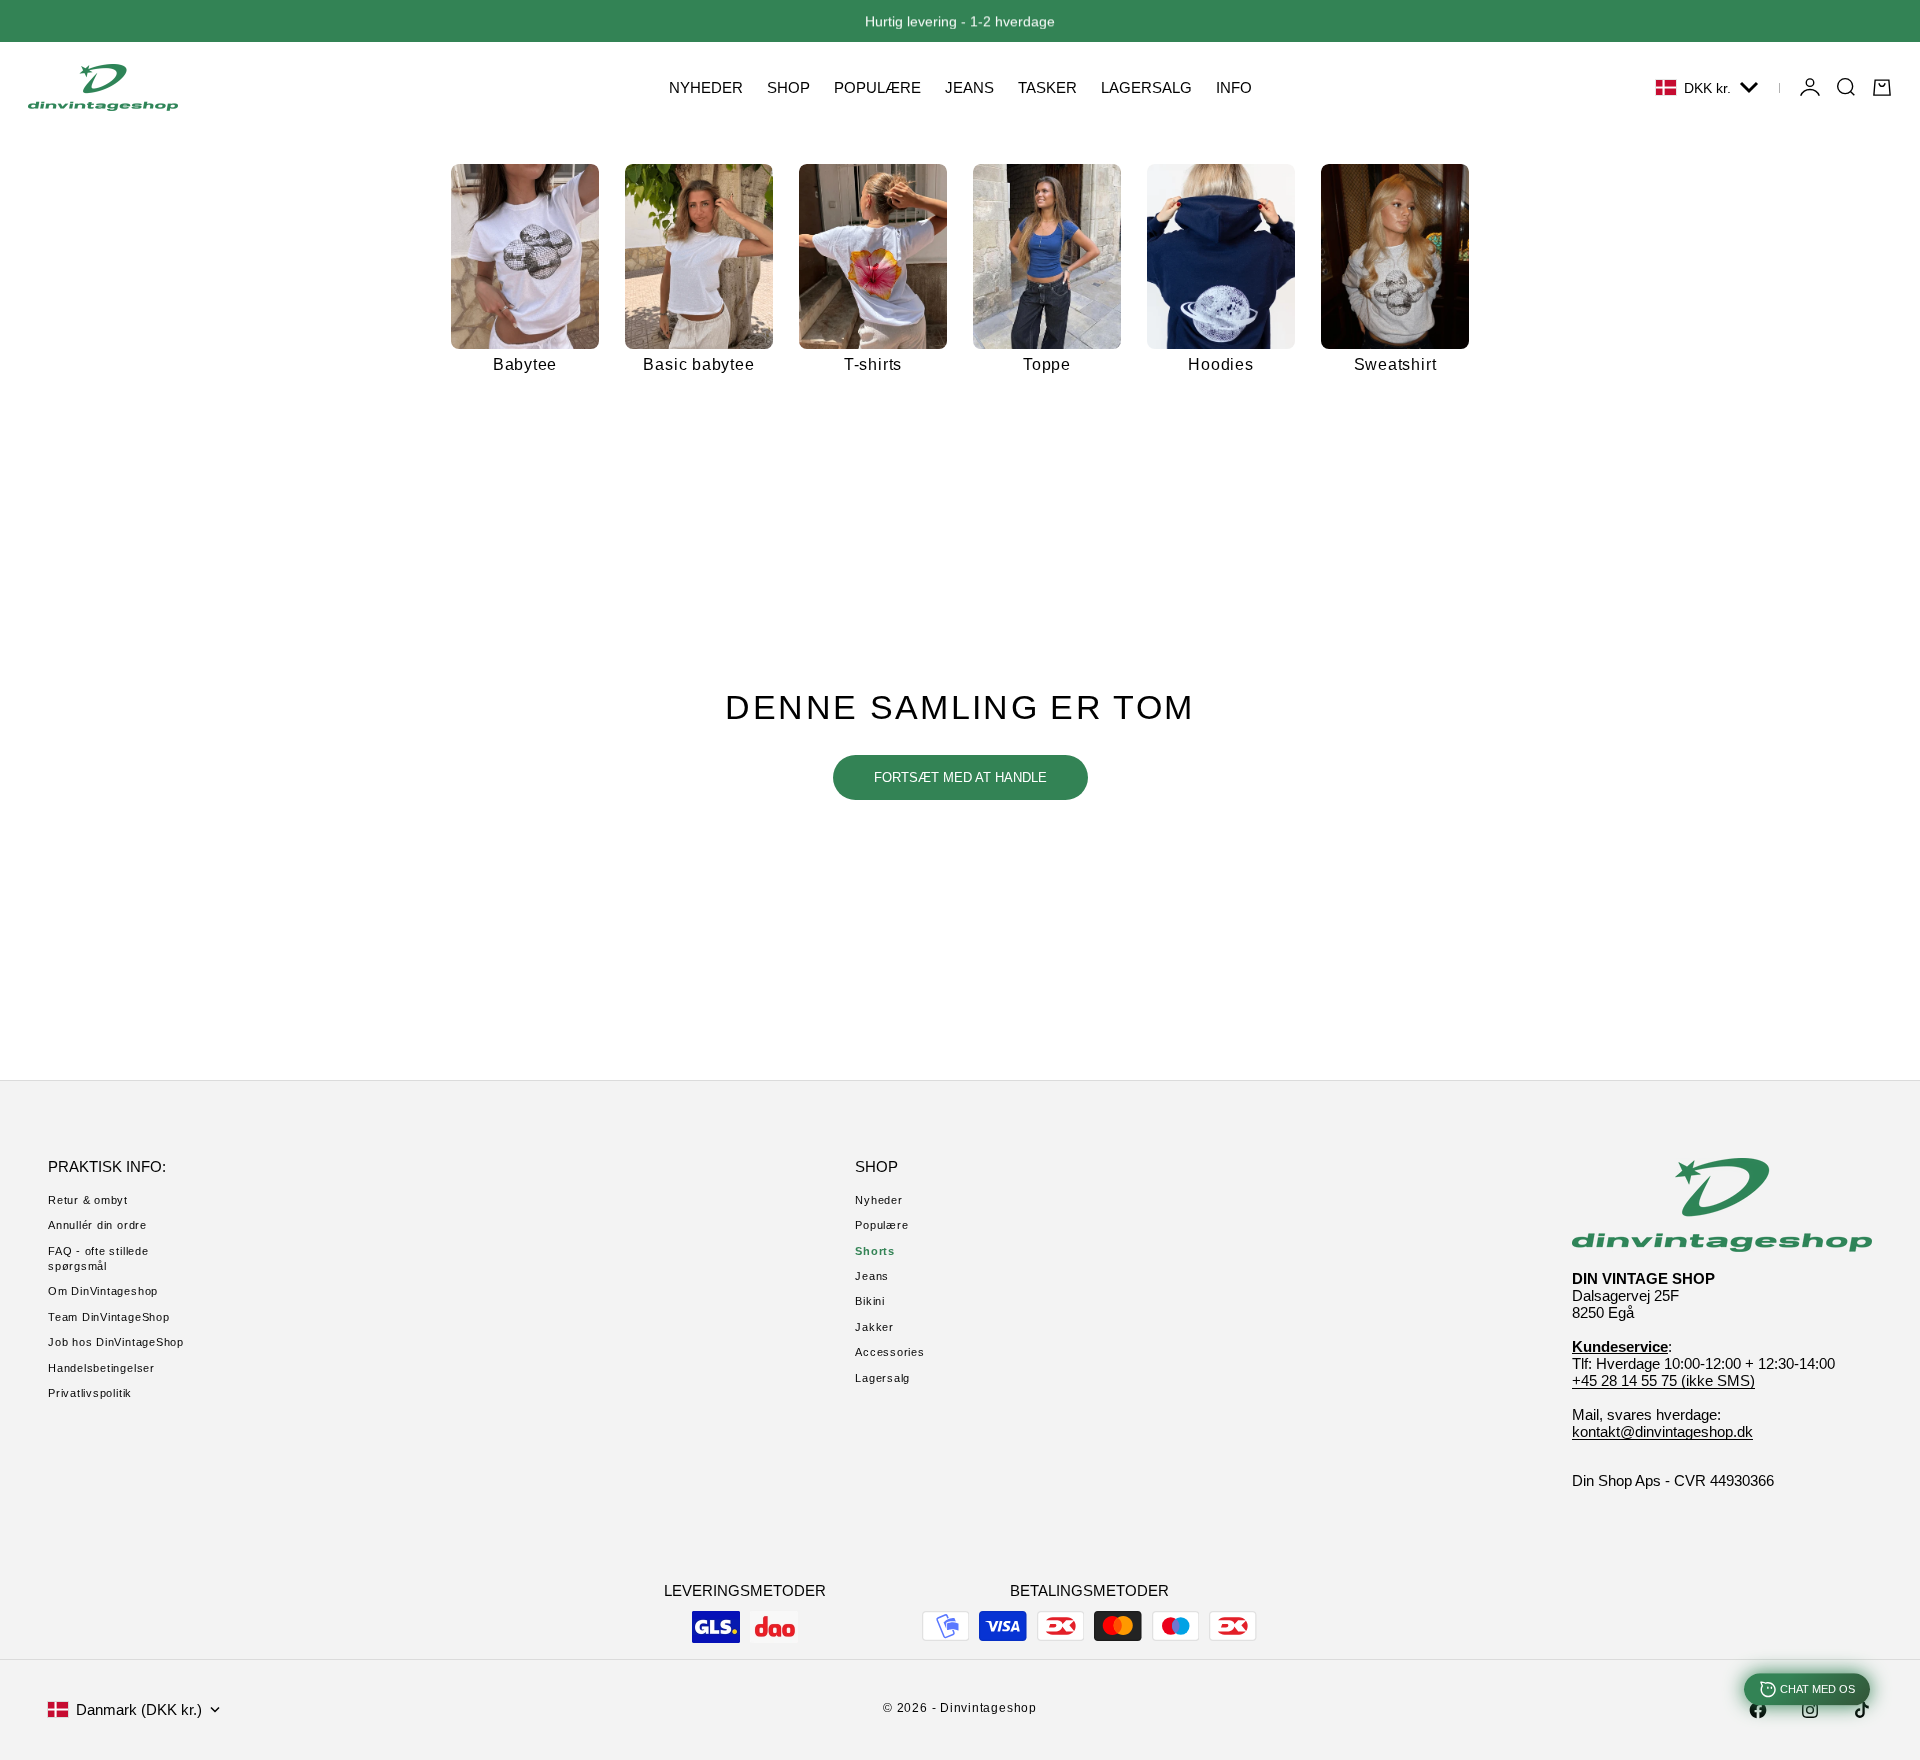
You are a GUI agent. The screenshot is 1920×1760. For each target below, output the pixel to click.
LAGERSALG (1146, 87)
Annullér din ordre (97, 1225)
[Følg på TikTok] (1862, 1710)
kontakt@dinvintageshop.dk (1662, 1431)
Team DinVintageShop (109, 1317)
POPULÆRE (877, 87)
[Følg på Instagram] (1810, 1710)
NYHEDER (706, 87)
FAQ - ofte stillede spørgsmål (98, 1258)
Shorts (875, 1251)
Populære (881, 1225)
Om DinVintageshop (103, 1291)
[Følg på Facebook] (1758, 1710)
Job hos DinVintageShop (116, 1342)
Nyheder (878, 1200)
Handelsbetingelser (101, 1368)
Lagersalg (882, 1378)
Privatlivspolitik (90, 1393)
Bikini (870, 1301)
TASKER (1047, 87)
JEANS (969, 87)
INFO (1234, 87)
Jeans (872, 1276)
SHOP (788, 87)
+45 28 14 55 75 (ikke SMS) (1663, 1380)
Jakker (874, 1327)
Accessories (889, 1352)
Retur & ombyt (88, 1200)
